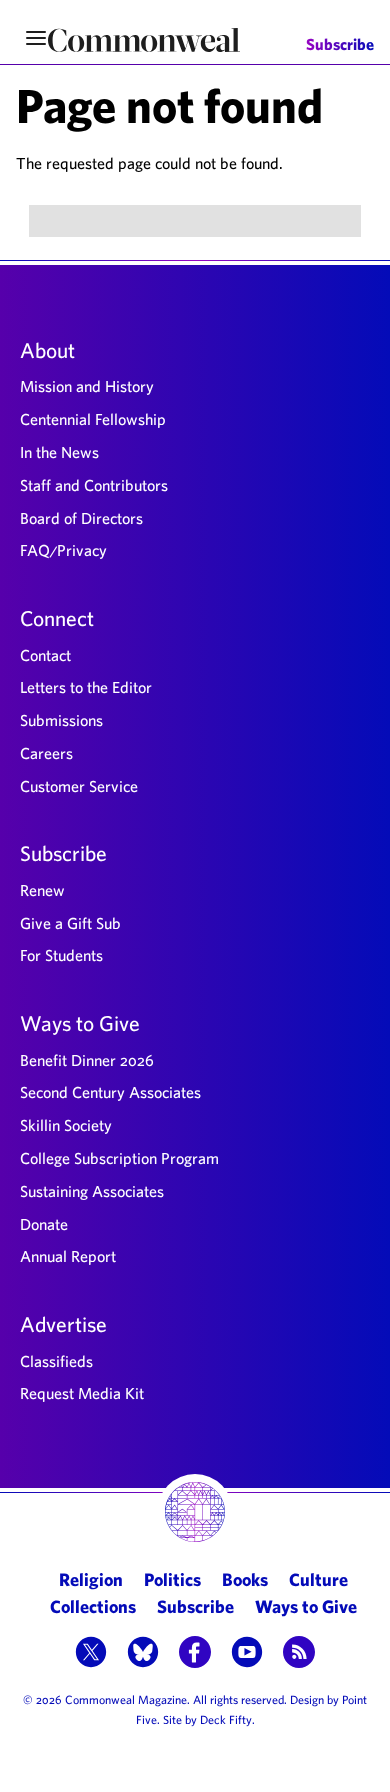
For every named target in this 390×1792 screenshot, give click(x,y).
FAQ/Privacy (63, 550)
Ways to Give (80, 1023)
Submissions (61, 720)
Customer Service (79, 786)
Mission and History (87, 386)
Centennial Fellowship (93, 419)
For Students (61, 955)
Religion (91, 1579)
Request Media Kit (82, 1393)
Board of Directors (81, 518)
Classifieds (56, 1361)
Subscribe (340, 44)
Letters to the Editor (86, 687)
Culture (318, 1579)
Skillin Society (66, 1125)
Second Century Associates (110, 1092)
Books (245, 1579)
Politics (172, 1579)
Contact (45, 655)
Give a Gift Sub (70, 923)
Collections (93, 1606)
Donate (44, 1224)
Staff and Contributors (94, 485)
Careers (46, 753)
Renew (42, 890)
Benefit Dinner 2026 (87, 1060)
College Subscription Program (119, 1158)
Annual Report (68, 1256)
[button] (91, 1654)
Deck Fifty (226, 1719)
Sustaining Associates (92, 1191)
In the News (59, 452)
